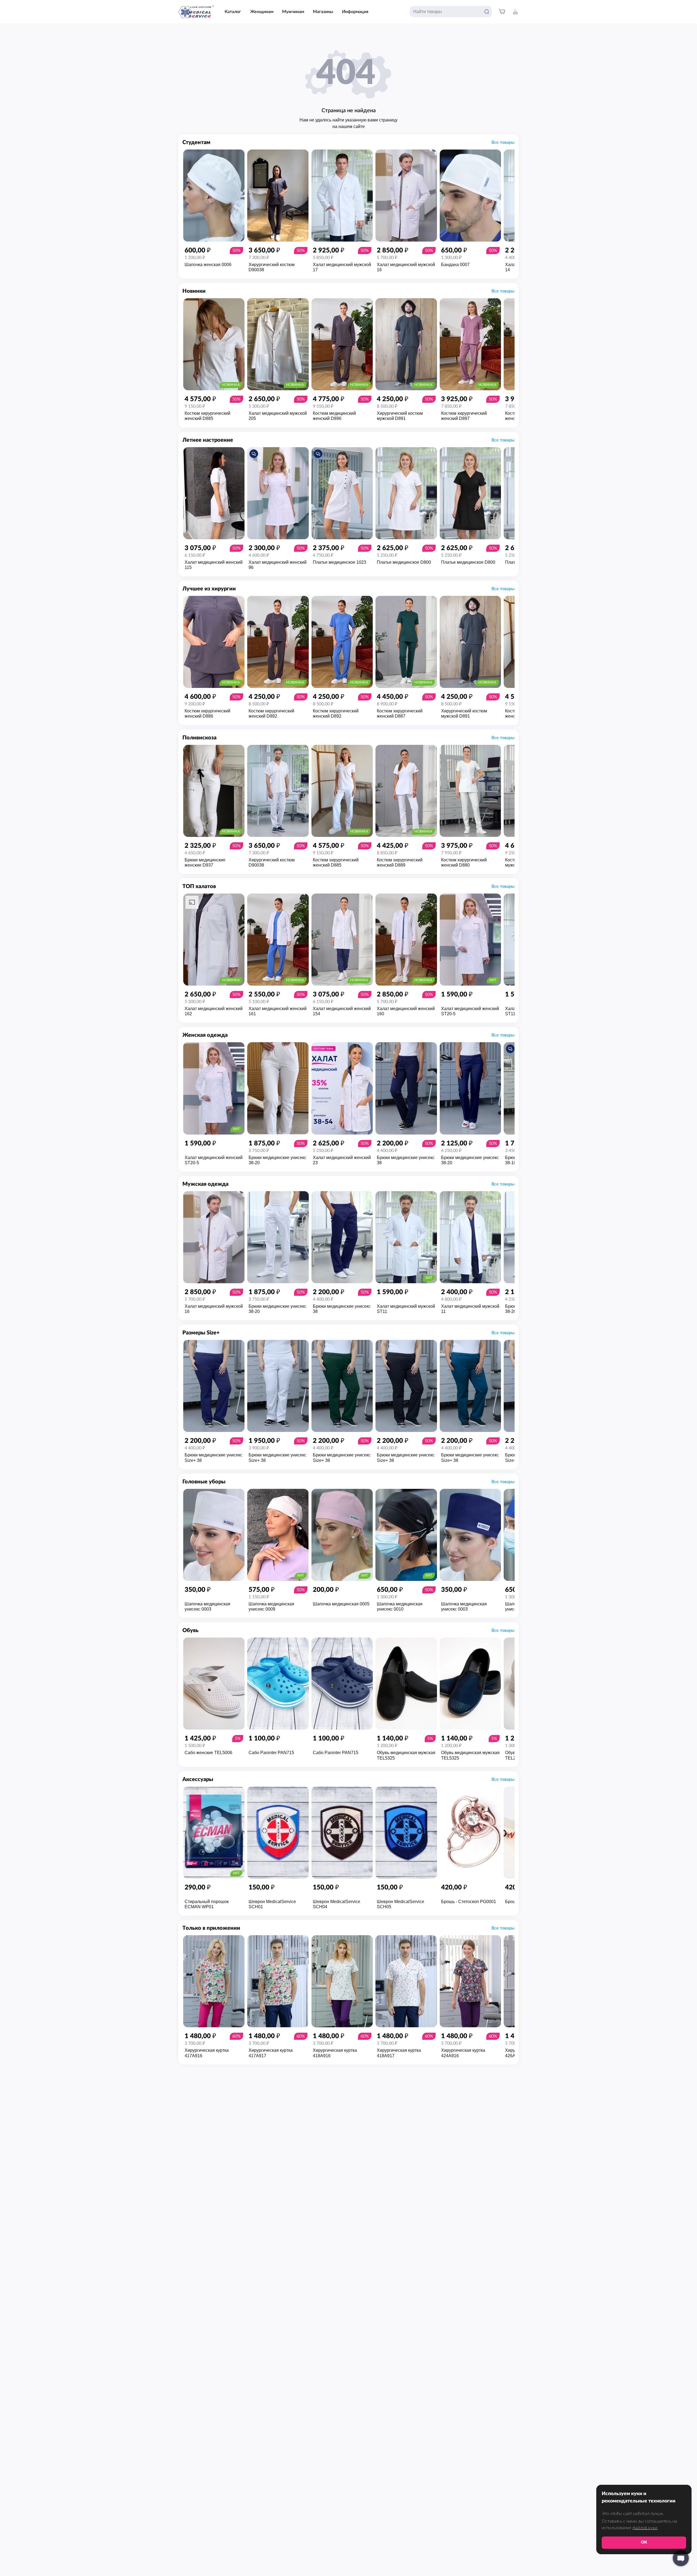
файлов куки (645, 2528)
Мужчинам (293, 12)
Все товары (503, 142)
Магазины (323, 12)
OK (644, 2542)
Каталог (233, 12)
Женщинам (262, 12)
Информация (355, 12)
